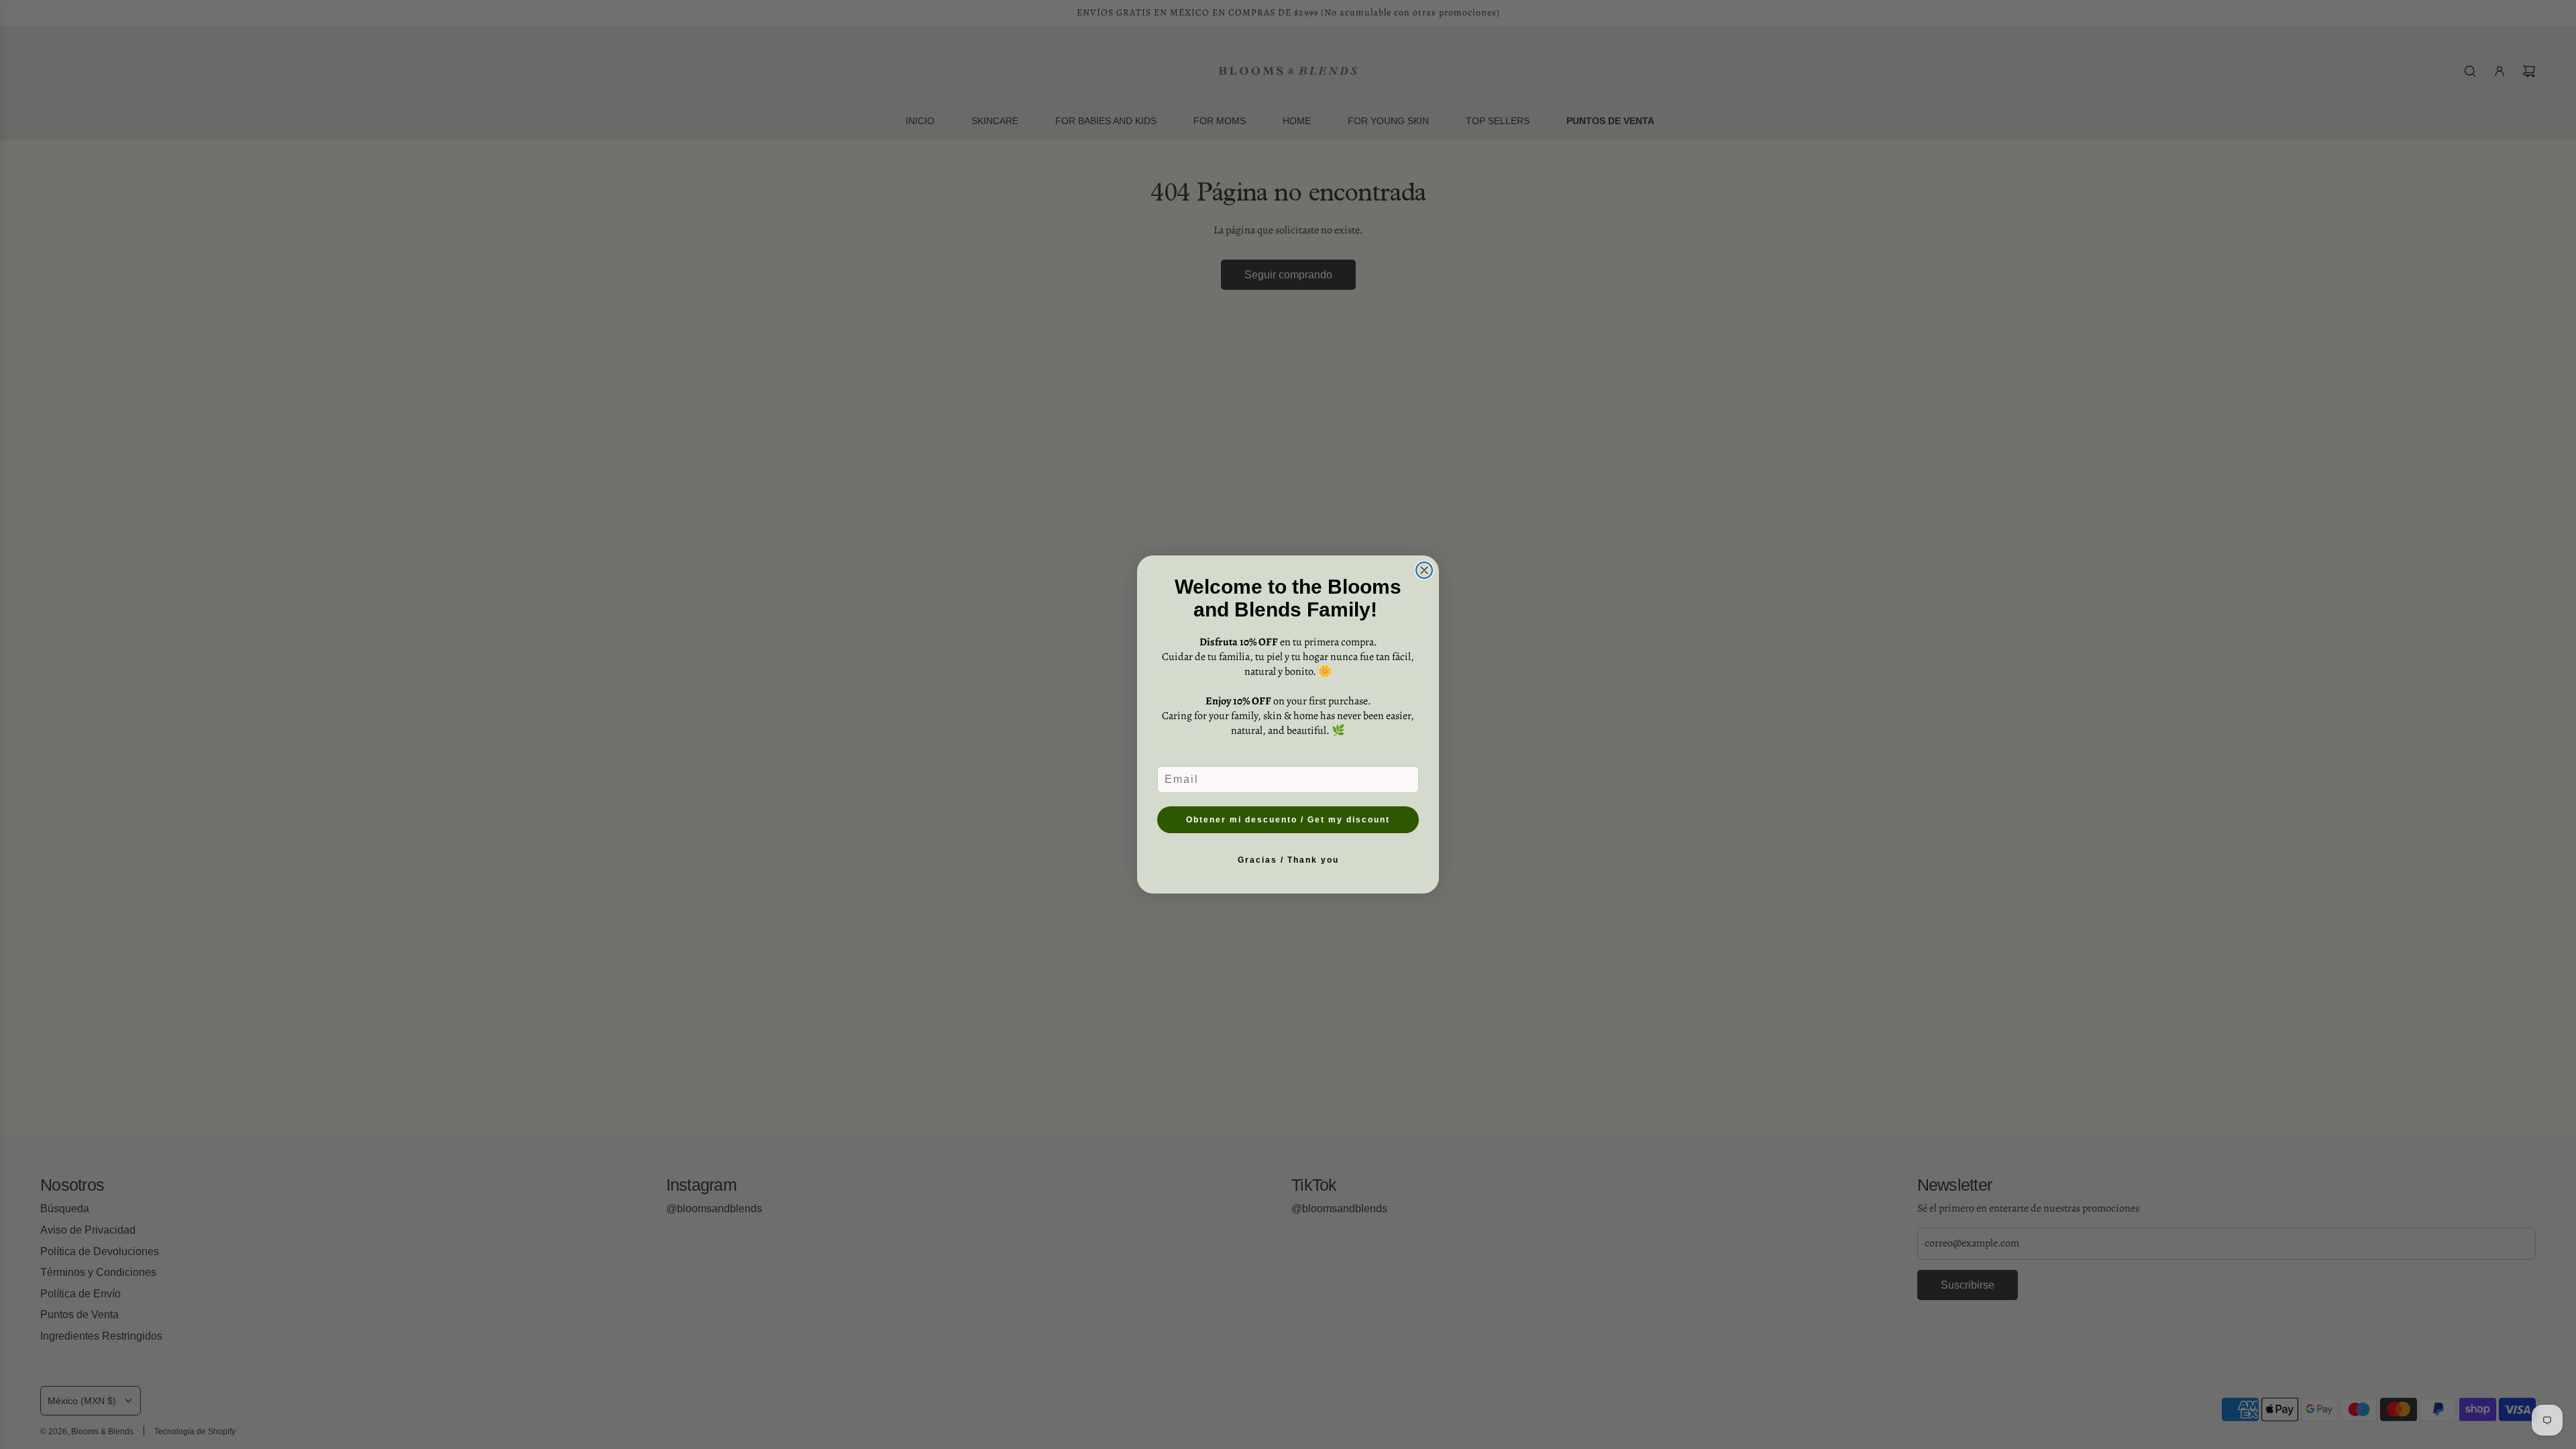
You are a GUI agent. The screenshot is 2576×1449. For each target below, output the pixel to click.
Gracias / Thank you (1288, 860)
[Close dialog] (1424, 570)
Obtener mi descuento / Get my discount (1288, 820)
